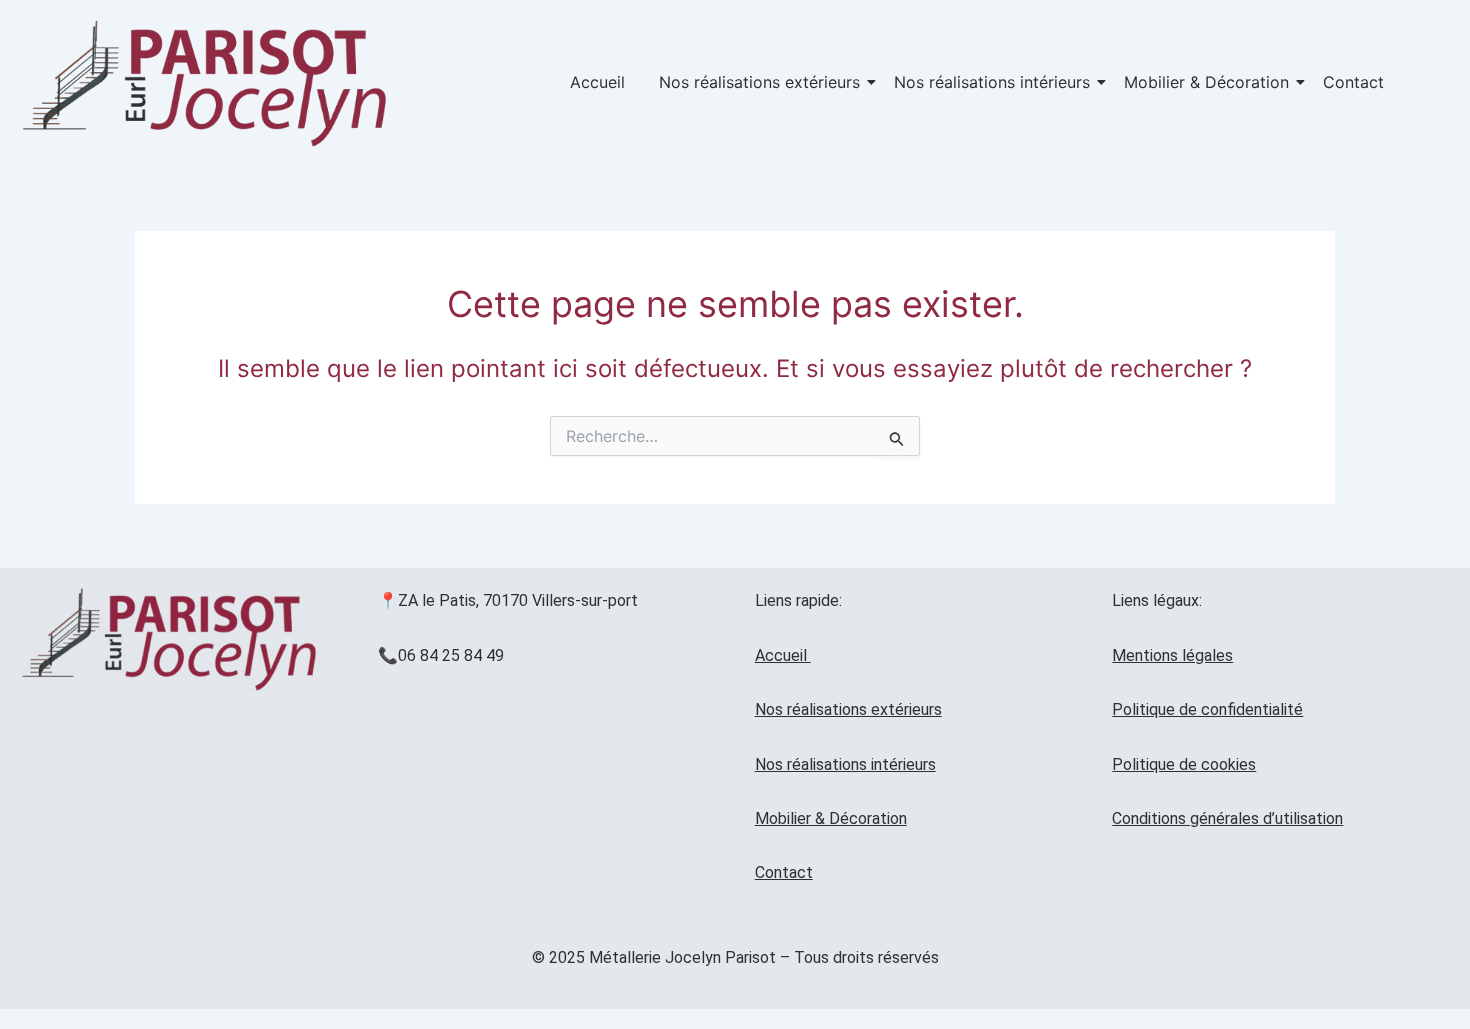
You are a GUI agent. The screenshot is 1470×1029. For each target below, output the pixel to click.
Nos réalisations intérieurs (992, 82)
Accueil (597, 82)
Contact (1353, 82)
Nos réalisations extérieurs (759, 82)
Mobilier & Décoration (1206, 82)
